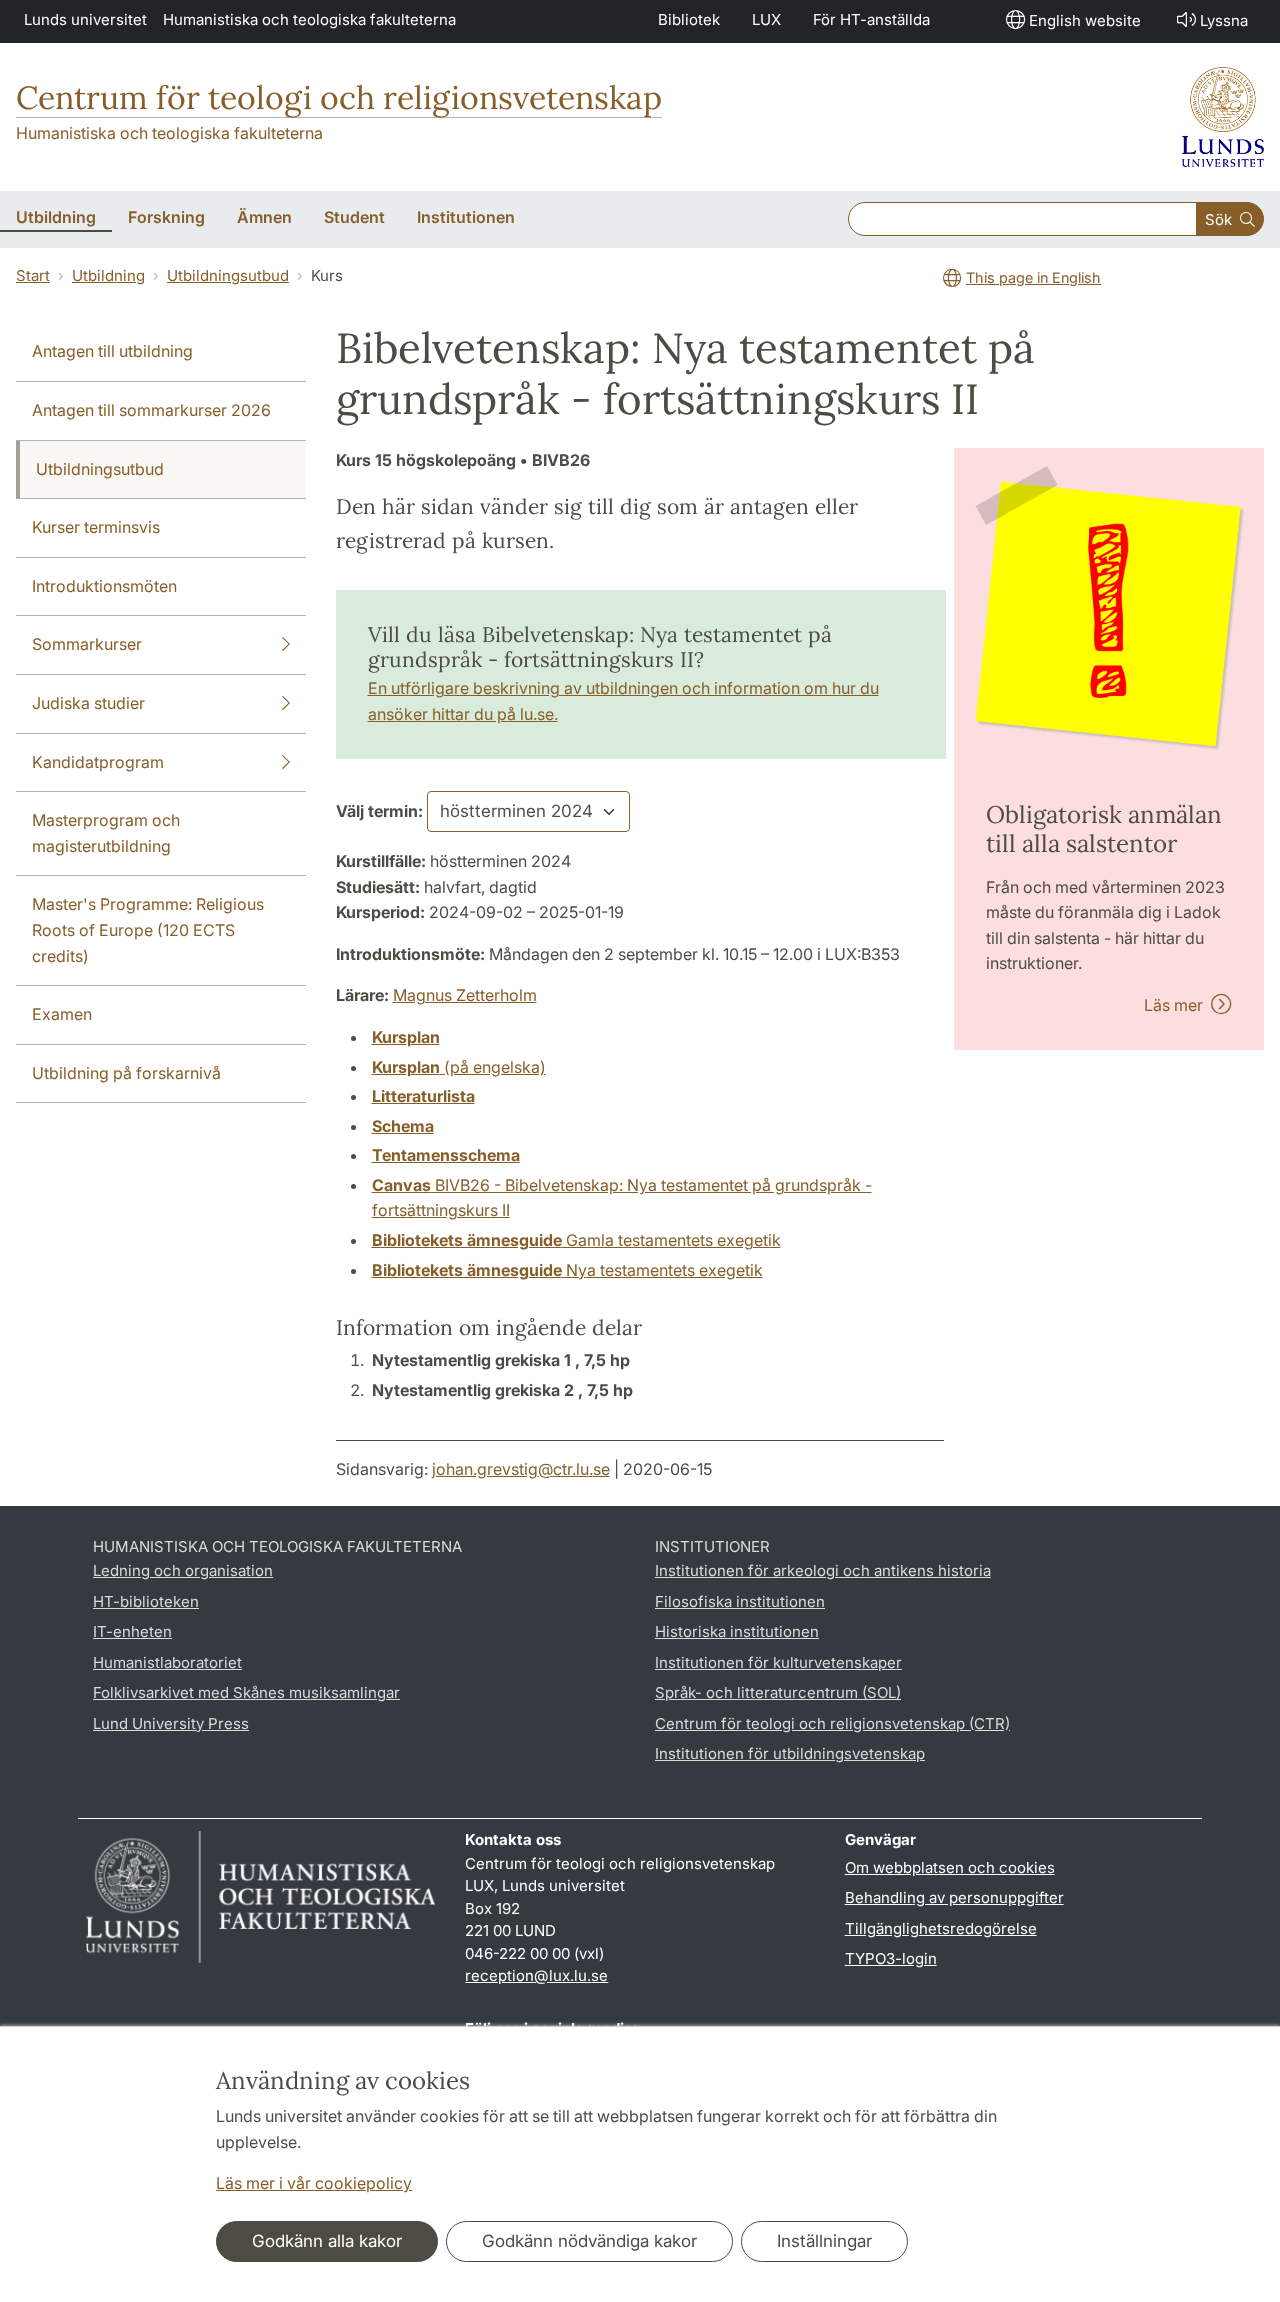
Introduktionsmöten (104, 586)
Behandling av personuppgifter (954, 1897)
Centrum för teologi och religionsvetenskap (339, 97)
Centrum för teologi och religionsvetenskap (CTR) (832, 1723)
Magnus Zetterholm (465, 995)
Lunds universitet (85, 19)
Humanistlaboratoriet (167, 1662)
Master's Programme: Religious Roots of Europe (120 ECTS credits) (148, 929)
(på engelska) (459, 1067)
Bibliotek (689, 19)
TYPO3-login (891, 1958)
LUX (766, 19)
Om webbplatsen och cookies (950, 1867)
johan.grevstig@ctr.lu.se (521, 1469)
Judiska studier (88, 703)
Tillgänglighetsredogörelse (941, 1928)
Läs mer (1177, 1005)
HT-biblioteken (146, 1601)
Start (33, 275)
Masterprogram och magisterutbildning (106, 833)
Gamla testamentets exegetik (576, 1240)
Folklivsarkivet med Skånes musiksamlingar (246, 1692)
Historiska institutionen (737, 1631)
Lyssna (1224, 20)
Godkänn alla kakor (327, 2241)
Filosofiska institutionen (740, 1601)
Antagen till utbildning (112, 351)
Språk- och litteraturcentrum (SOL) (778, 1692)
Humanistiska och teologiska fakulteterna (309, 19)
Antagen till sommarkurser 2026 (151, 410)
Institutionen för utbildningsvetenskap (790, 1753)
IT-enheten (132, 1631)
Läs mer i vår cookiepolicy (314, 2183)
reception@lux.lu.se (536, 1975)
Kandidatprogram (98, 762)
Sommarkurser (87, 644)
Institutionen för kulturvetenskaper (778, 1662)
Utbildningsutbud (228, 275)
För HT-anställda (871, 19)
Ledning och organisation (183, 1570)
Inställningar (824, 2241)
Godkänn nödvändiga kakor (589, 2241)
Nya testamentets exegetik (567, 1270)
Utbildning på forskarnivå (126, 1073)
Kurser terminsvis (96, 527)
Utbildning (108, 275)
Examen (62, 1014)
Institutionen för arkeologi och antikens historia (823, 1570)
